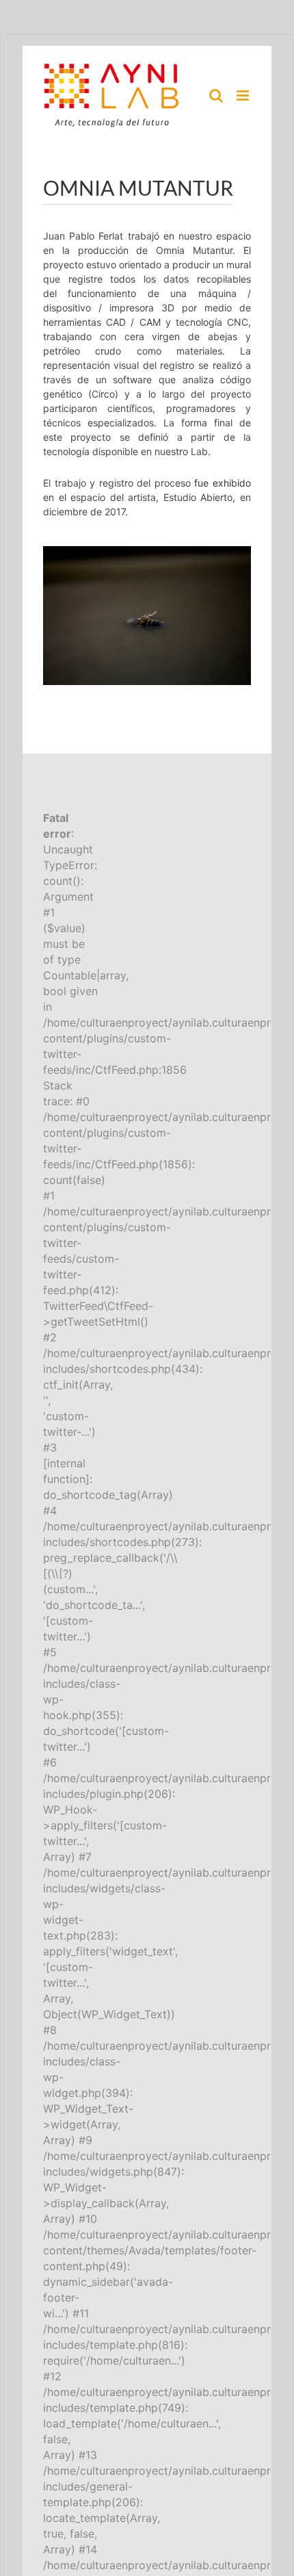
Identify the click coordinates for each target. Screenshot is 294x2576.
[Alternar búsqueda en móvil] (216, 95)
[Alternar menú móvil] (244, 95)
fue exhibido (223, 483)
